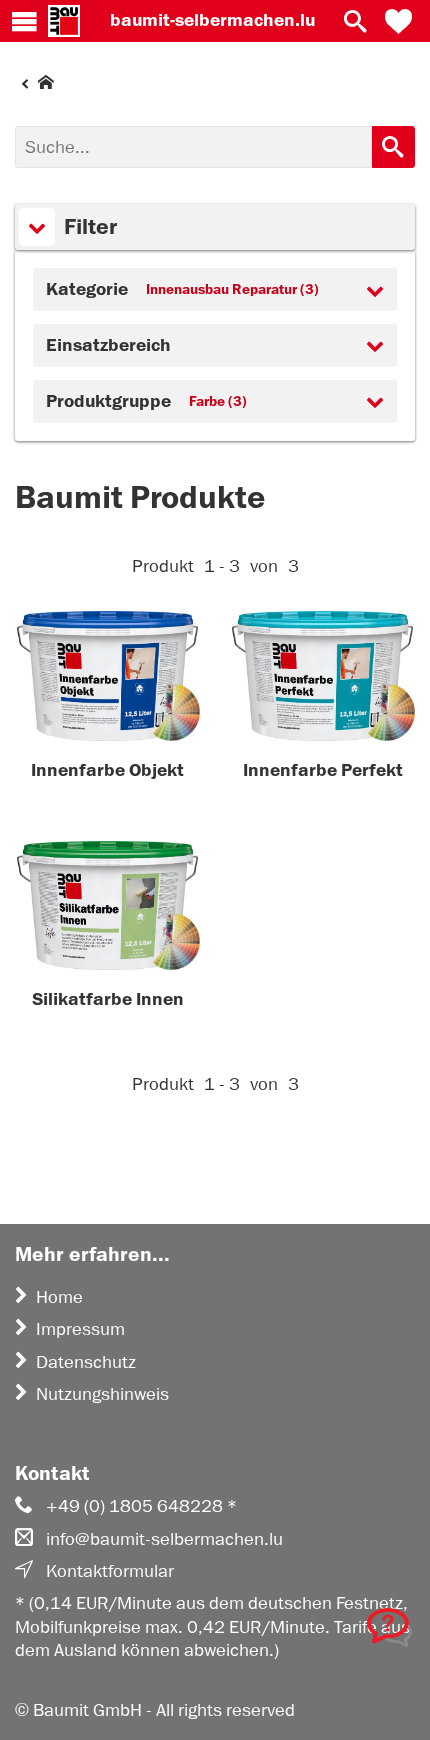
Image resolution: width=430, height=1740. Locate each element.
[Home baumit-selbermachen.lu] (64, 21)
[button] (398, 21)
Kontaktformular (110, 1571)
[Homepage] (34, 86)
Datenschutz (86, 1362)
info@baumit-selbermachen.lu (164, 1539)
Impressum (80, 1329)
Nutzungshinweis (102, 1394)
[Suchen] (393, 147)
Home (59, 1297)
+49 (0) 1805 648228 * (141, 1506)
